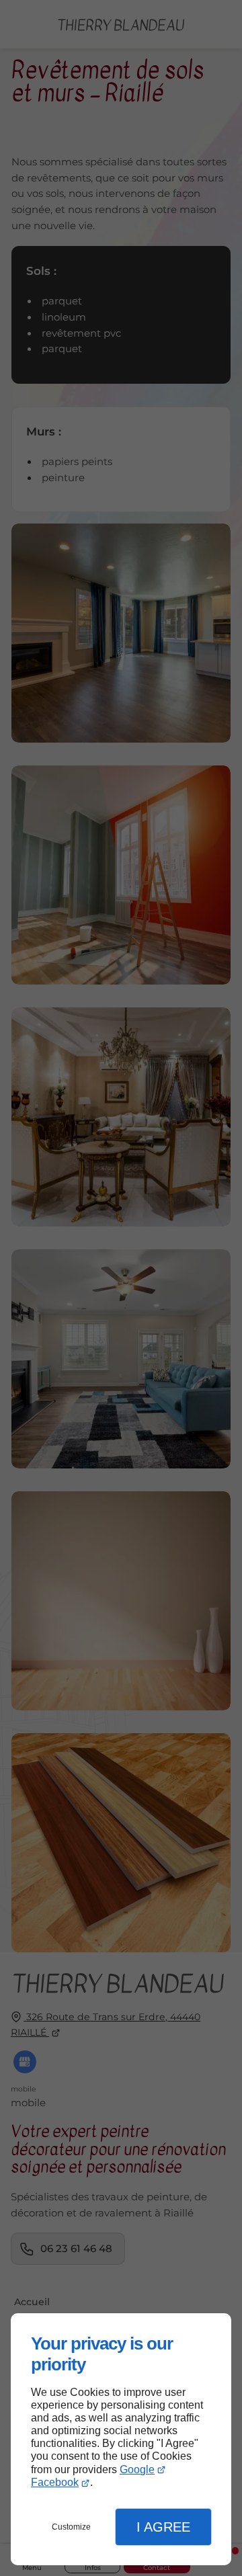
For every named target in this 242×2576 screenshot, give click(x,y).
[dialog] (121, 2439)
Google (137, 2469)
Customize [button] (71, 2527)
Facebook (55, 2482)
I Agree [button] (163, 2527)
